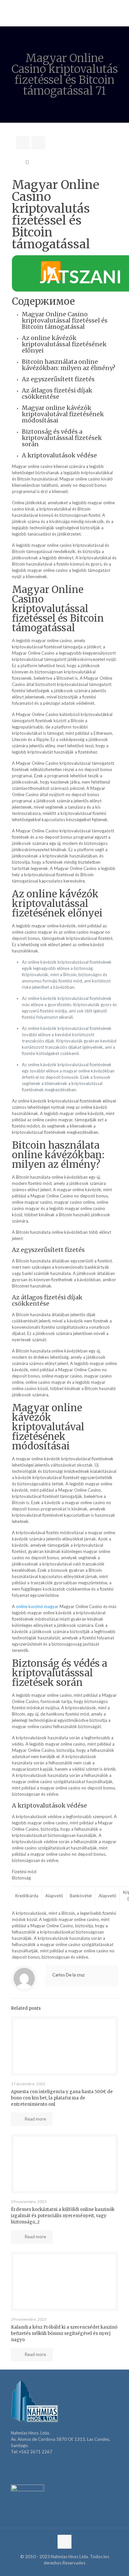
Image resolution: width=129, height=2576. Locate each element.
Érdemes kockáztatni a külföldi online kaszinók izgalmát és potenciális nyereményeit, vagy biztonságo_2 (63, 2216)
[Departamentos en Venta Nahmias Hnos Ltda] (64, 13)
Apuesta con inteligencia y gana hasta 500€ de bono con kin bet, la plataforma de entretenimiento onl (62, 2098)
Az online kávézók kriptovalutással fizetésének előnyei (64, 344)
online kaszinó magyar (37, 1606)
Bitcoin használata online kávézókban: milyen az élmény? (69, 365)
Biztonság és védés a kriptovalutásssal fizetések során (62, 438)
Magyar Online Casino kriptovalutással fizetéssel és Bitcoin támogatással (65, 320)
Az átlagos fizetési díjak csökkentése (57, 393)
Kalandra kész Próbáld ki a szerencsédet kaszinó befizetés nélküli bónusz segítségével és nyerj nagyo (64, 2333)
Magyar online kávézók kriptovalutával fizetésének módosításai (63, 414)
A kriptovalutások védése (59, 455)
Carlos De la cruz (68, 1975)
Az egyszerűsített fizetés (58, 379)
